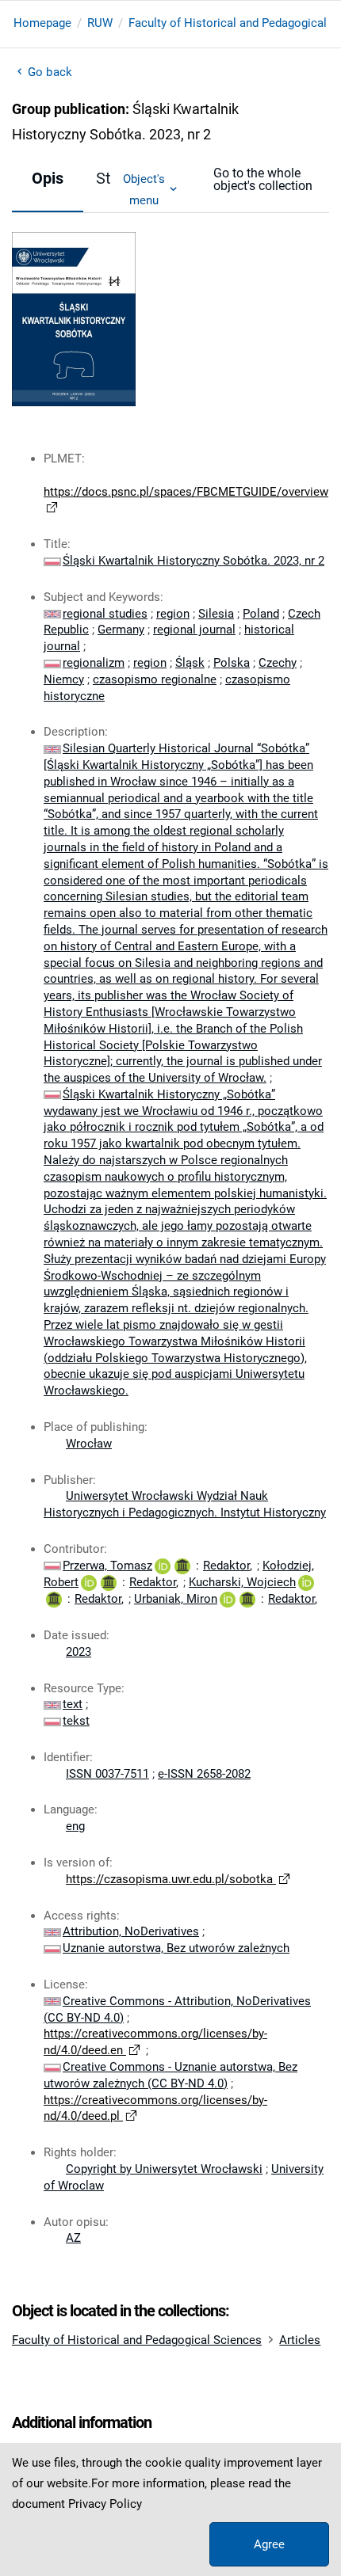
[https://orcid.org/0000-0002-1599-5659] (306, 1582)
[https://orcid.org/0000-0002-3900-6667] (89, 1582)
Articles (300, 2340)
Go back (50, 72)
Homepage (42, 23)
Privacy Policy (105, 2504)
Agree (269, 2544)
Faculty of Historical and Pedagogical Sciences (137, 2340)
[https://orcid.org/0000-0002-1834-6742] (228, 1599)
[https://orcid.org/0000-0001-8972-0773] (163, 1566)
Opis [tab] (48, 178)
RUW (100, 23)
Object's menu (144, 189)
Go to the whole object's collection (263, 179)
